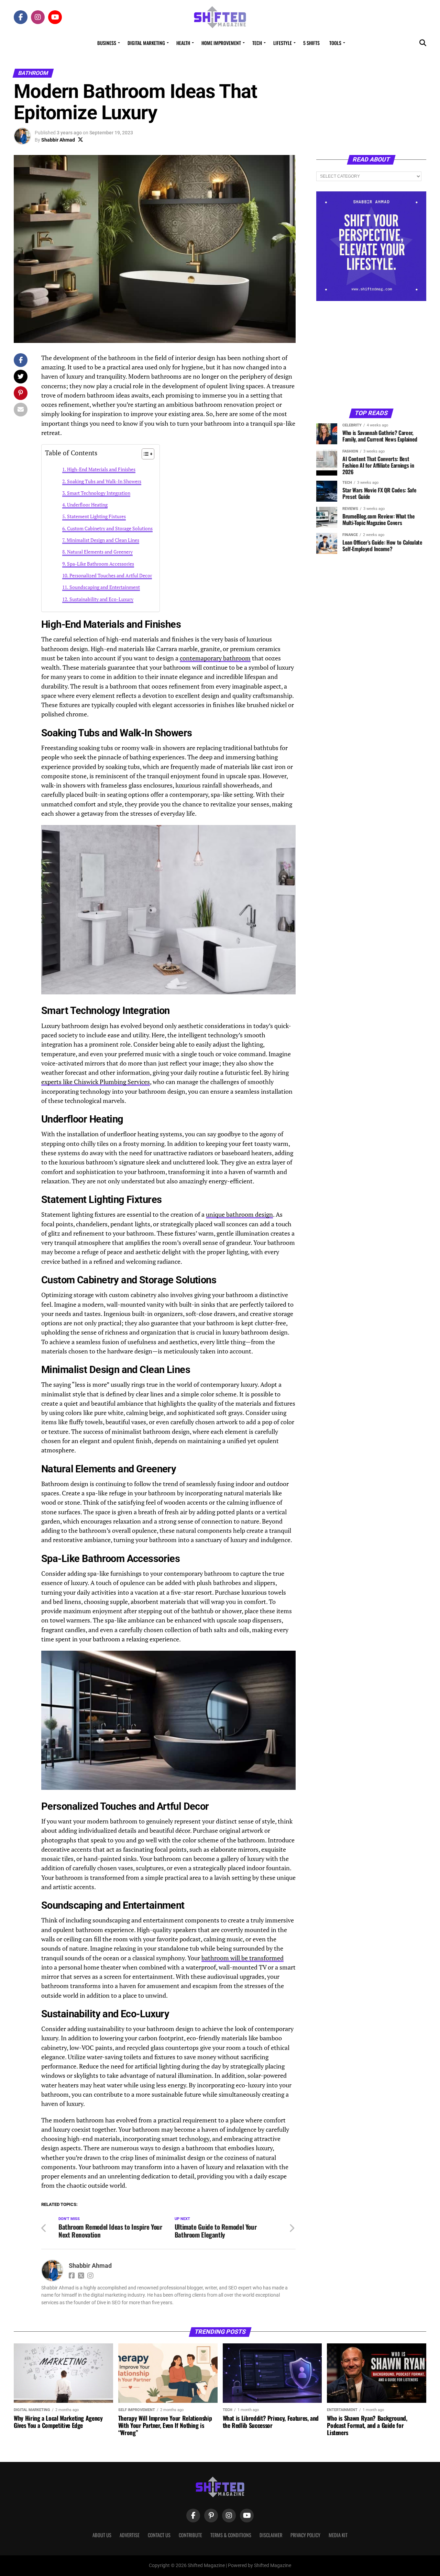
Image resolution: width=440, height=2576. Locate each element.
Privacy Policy (305, 2535)
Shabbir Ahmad (58, 140)
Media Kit (338, 2535)
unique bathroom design (239, 1214)
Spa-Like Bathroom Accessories (101, 564)
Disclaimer (271, 2535)
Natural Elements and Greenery (100, 552)
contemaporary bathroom (215, 658)
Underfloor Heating (87, 505)
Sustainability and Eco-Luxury (101, 599)
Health (183, 43)
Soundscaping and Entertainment (105, 587)
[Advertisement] (371, 354)
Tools (335, 43)
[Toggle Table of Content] (145, 454)
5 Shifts (311, 43)
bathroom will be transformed (243, 1958)
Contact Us (159, 2535)
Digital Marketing (146, 43)
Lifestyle (283, 43)
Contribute (190, 2535)
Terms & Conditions (231, 2535)
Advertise (130, 2535)
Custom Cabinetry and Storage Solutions (110, 528)
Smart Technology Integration (99, 493)
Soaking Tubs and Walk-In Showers (104, 481)
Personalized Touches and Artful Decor (111, 575)
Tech (257, 43)
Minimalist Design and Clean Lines (103, 540)
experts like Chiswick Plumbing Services (96, 1082)
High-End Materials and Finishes (101, 469)
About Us (102, 2535)
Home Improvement (221, 43)
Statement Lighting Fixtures (96, 516)
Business (107, 43)
